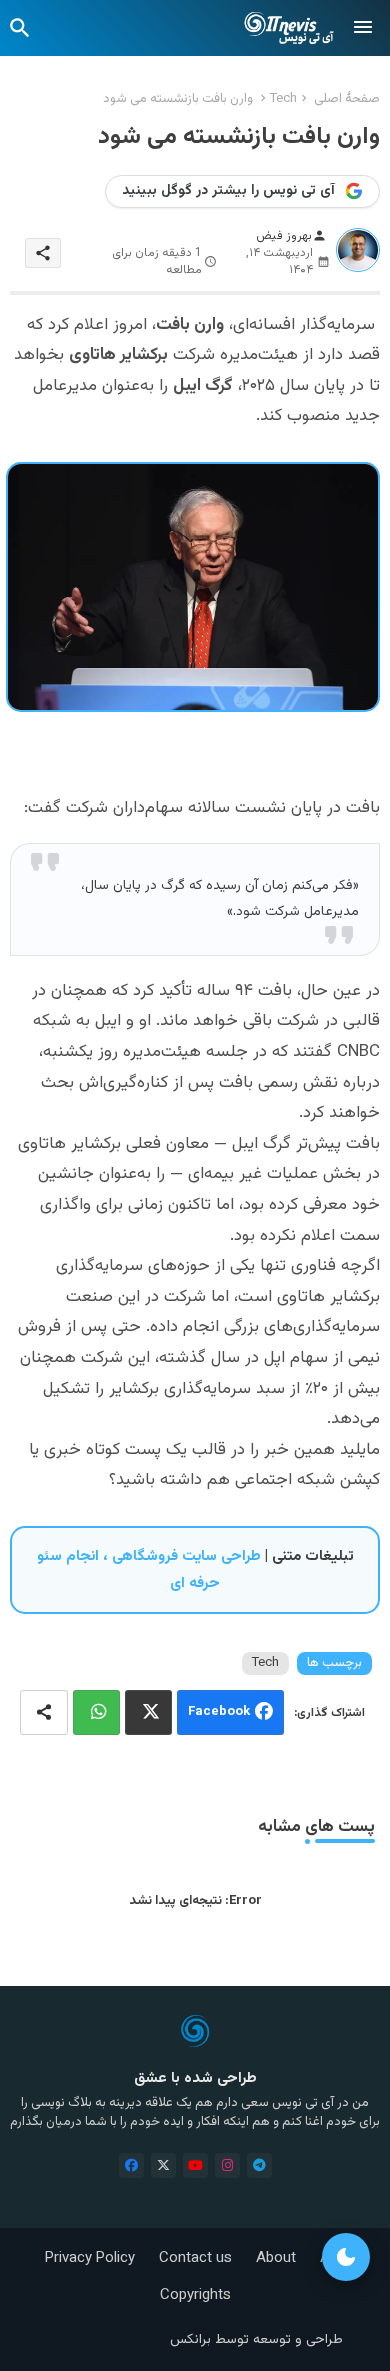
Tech (283, 99)
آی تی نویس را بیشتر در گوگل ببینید (228, 191)
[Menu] (363, 28)
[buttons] (131, 2165)
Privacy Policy (90, 2258)
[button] (20, 28)
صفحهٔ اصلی (347, 99)
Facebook (219, 1712)
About (276, 2258)
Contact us (195, 2258)
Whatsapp (96, 1712)
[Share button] (44, 1712)
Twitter (148, 1712)
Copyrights (195, 2295)
